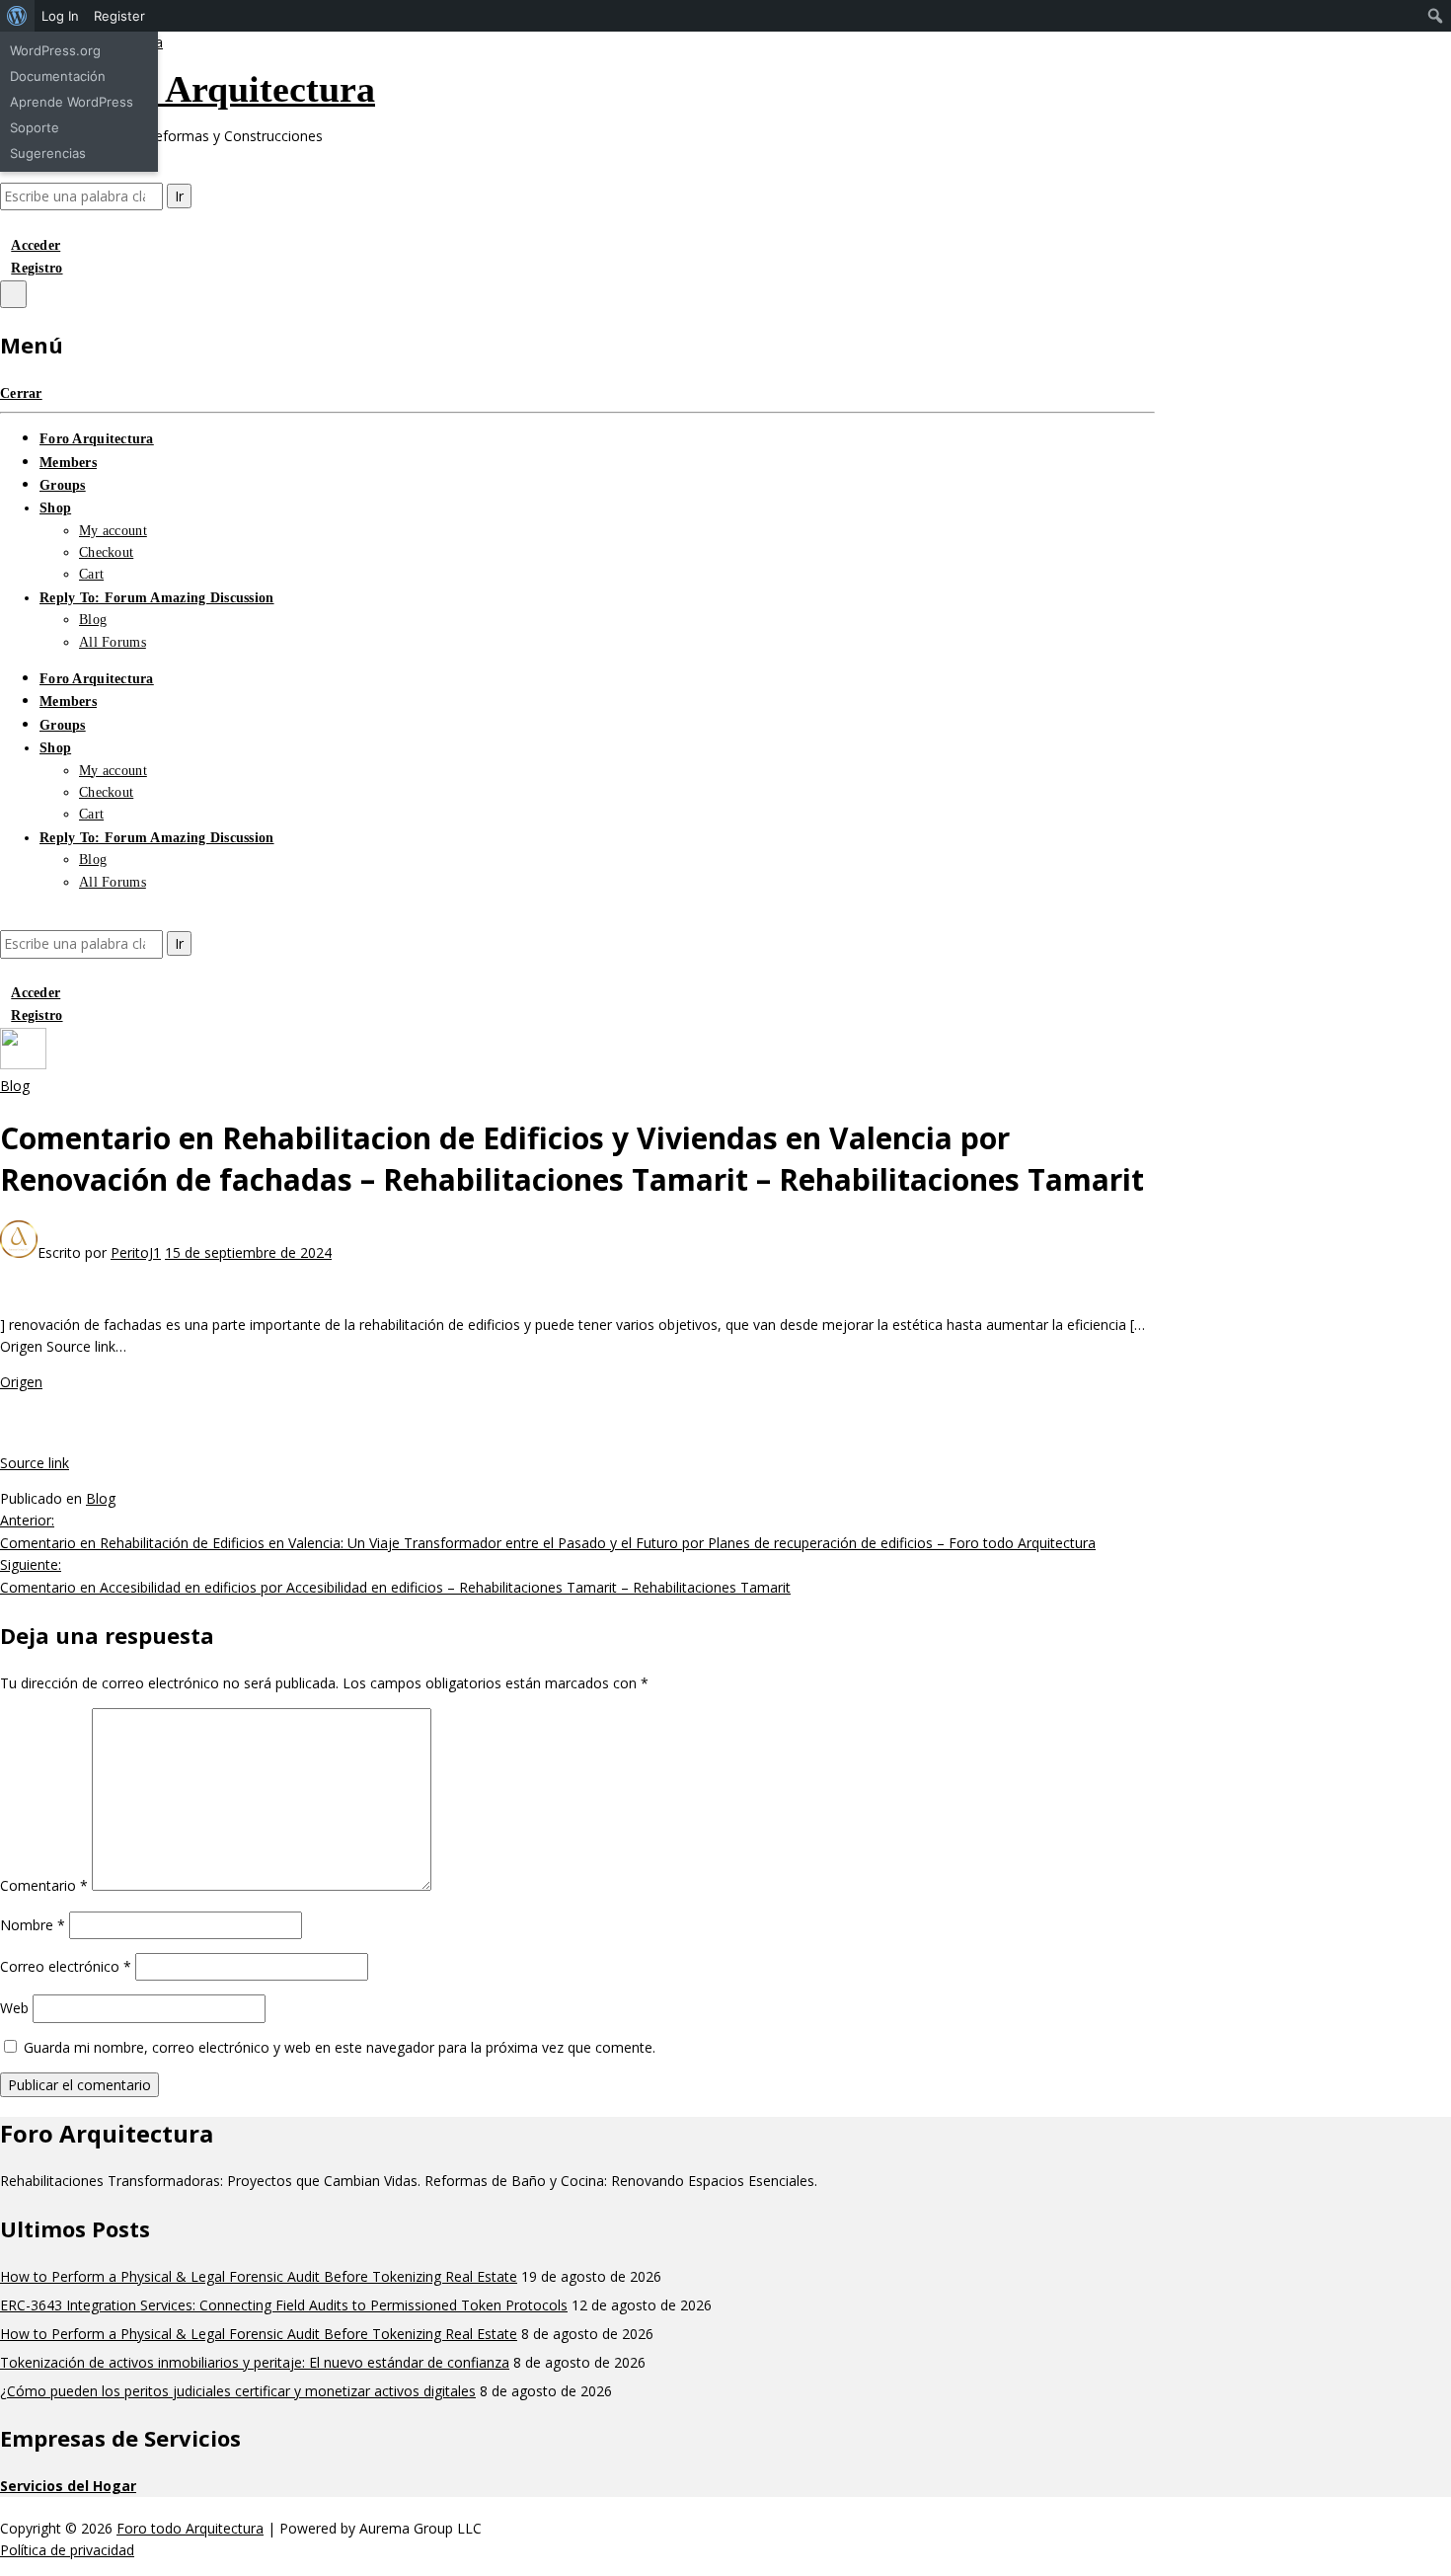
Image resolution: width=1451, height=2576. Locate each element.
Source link (35, 1463)
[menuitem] (17, 16)
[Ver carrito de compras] (5, 222)
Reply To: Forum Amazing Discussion (157, 598)
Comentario (44, 1885)
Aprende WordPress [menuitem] (72, 102)
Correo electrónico (66, 1966)
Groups (63, 485)
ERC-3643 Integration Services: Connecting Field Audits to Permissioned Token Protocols (284, 2305)
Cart (91, 574)
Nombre (33, 1925)
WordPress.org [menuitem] (55, 50)
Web (14, 2008)
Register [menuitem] (119, 16)
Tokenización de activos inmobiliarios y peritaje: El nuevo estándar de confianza (255, 2362)
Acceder (36, 245)
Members (68, 463)
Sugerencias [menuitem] (48, 153)
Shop (55, 508)
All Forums (113, 642)
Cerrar (21, 393)
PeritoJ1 (136, 1252)
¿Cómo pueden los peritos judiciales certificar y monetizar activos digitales (238, 2391)
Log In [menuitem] (60, 16)
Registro (37, 268)
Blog (93, 620)
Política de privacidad (67, 2550)
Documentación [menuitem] (58, 76)
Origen (21, 1382)
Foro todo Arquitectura (188, 89)
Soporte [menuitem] (35, 127)
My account (113, 531)
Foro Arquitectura (97, 439)
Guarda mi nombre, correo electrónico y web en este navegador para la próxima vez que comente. (340, 2047)
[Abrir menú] (13, 294)
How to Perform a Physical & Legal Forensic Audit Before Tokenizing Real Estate (259, 2276)
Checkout (106, 552)
